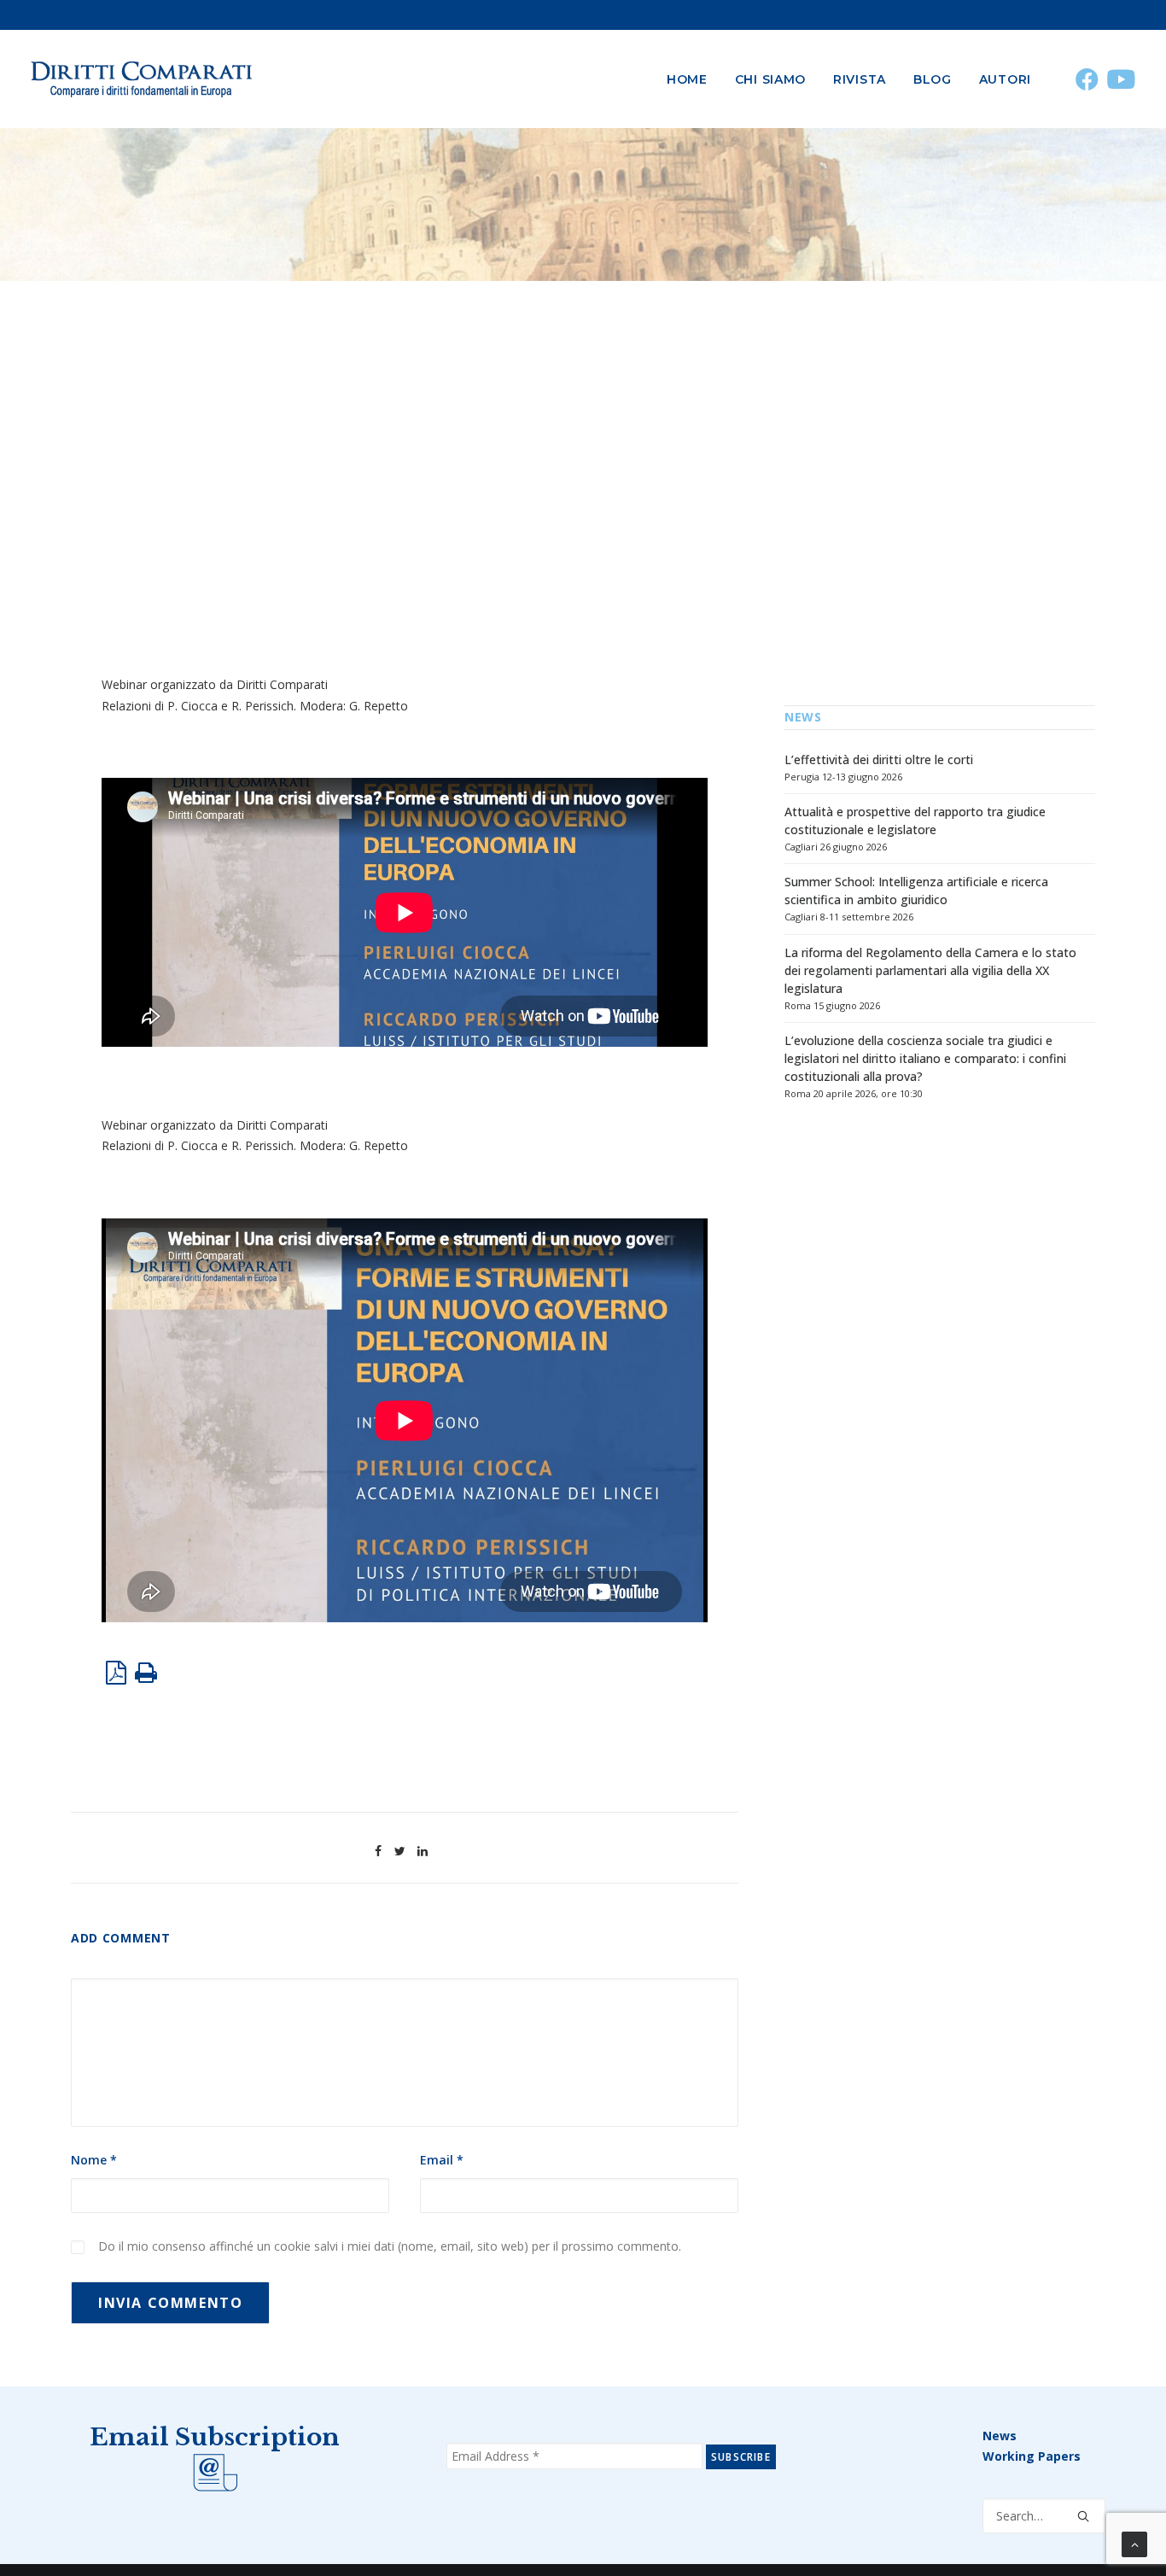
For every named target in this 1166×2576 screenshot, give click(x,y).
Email (442, 2160)
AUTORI (1005, 79)
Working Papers (1032, 2456)
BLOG (933, 79)
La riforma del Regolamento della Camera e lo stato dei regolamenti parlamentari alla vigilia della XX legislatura (930, 970)
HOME (687, 79)
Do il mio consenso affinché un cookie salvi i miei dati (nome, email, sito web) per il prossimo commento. (390, 2246)
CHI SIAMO (770, 79)
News (1000, 2436)
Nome (94, 2160)
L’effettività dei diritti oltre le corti (879, 759)
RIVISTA (860, 79)
